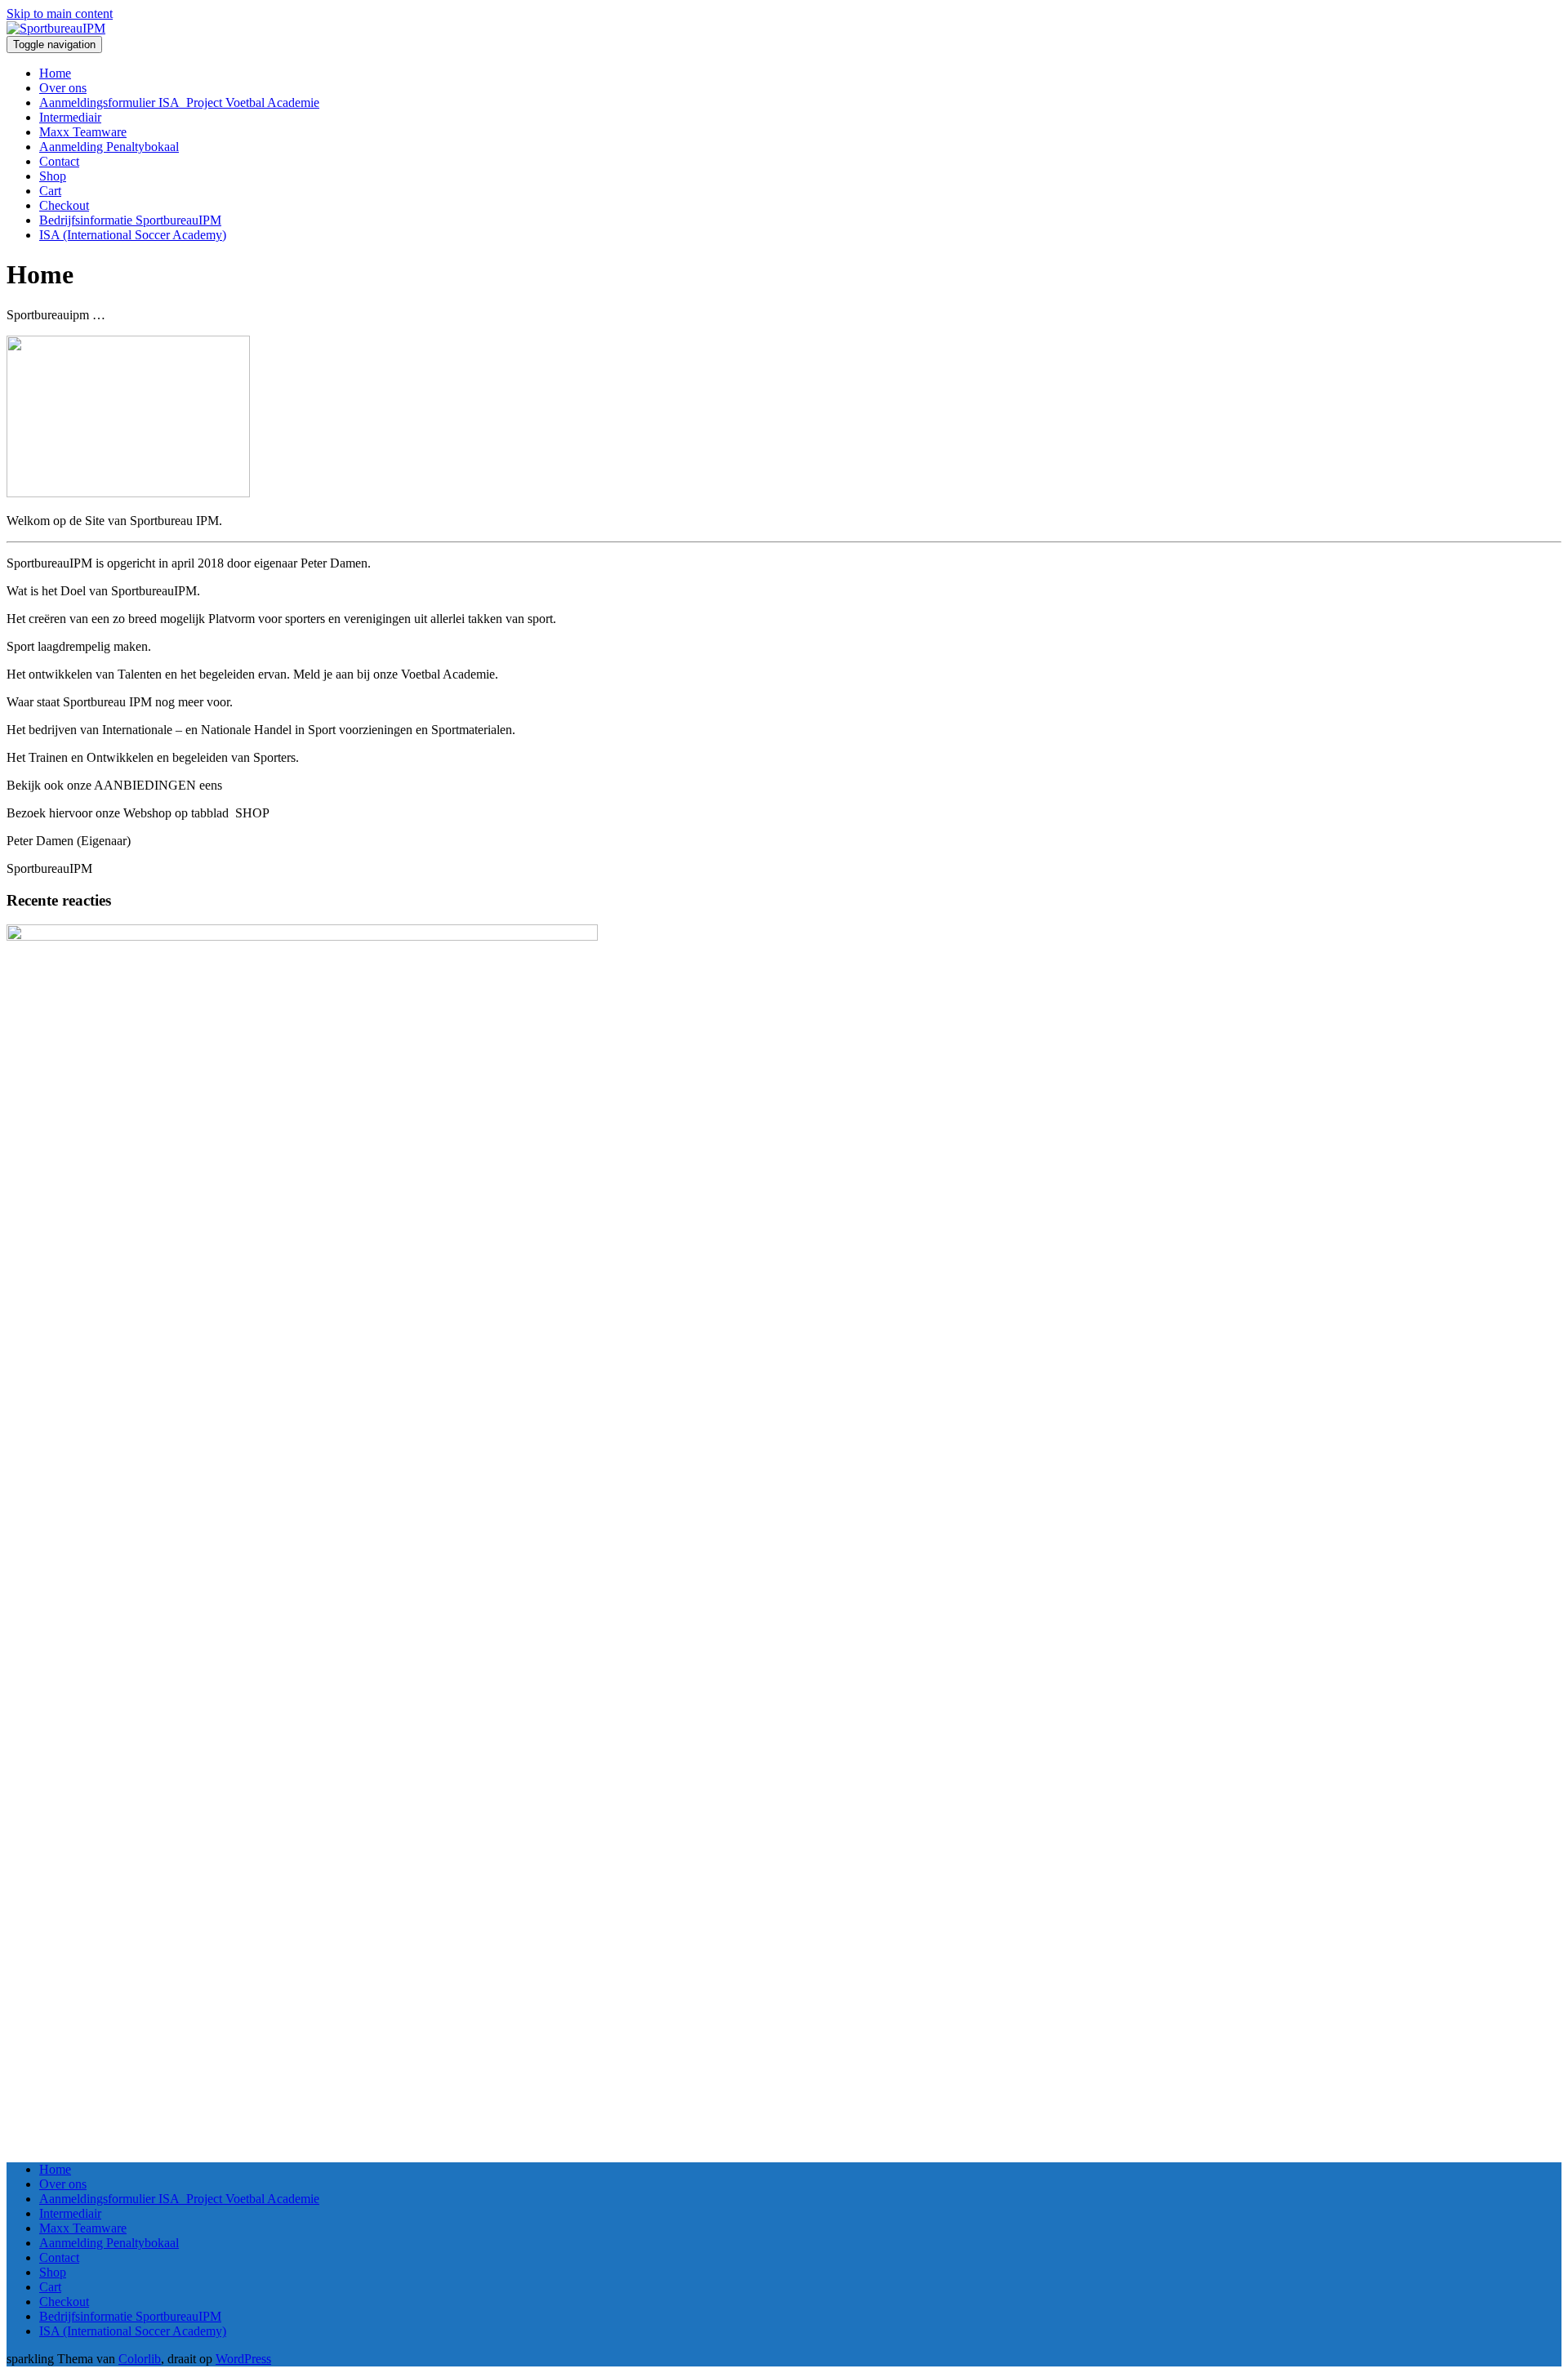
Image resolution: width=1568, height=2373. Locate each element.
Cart (50, 191)
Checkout (64, 205)
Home (55, 73)
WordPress (243, 2359)
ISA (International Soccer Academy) (133, 235)
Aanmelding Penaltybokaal (109, 147)
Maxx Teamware (83, 132)
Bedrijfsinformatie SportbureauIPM (130, 220)
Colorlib (140, 2359)
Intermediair (70, 117)
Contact (59, 161)
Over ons (63, 88)
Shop (53, 176)
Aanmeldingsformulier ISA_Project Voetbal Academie (179, 102)
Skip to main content (60, 13)
